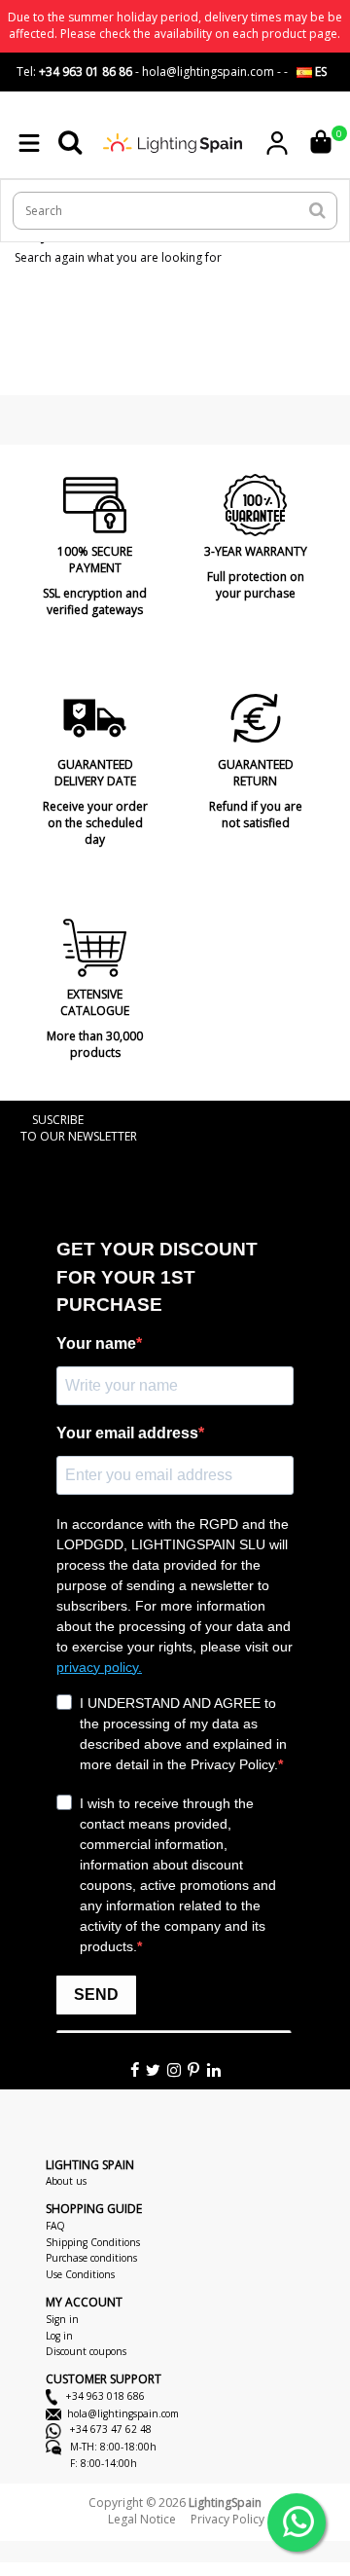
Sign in (62, 2319)
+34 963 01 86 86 (86, 72)
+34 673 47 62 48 (109, 2429)
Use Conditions (80, 2274)
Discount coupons (86, 2351)
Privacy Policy (227, 2519)
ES (319, 72)
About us (66, 2181)
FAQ (55, 2226)
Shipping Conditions (93, 2242)
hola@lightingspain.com (123, 2413)
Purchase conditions (91, 2258)
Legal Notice (142, 2519)
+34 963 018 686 (104, 2396)
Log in (59, 2336)
